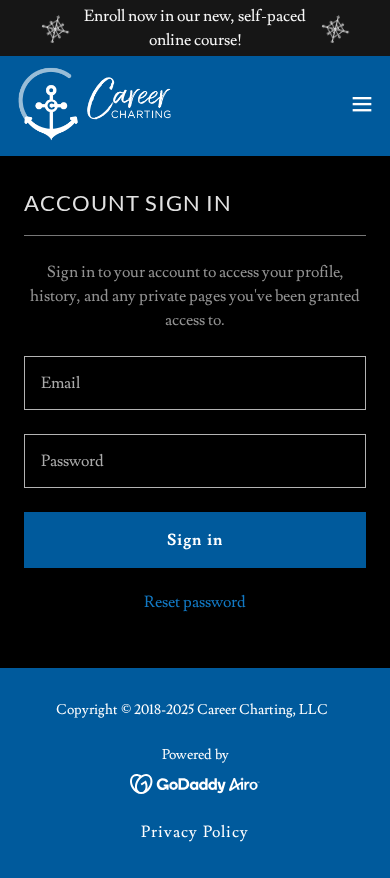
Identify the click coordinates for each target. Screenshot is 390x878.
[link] (94, 104)
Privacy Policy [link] (194, 832)
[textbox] (195, 383)
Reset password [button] (195, 602)
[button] (362, 104)
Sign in (194, 540)
